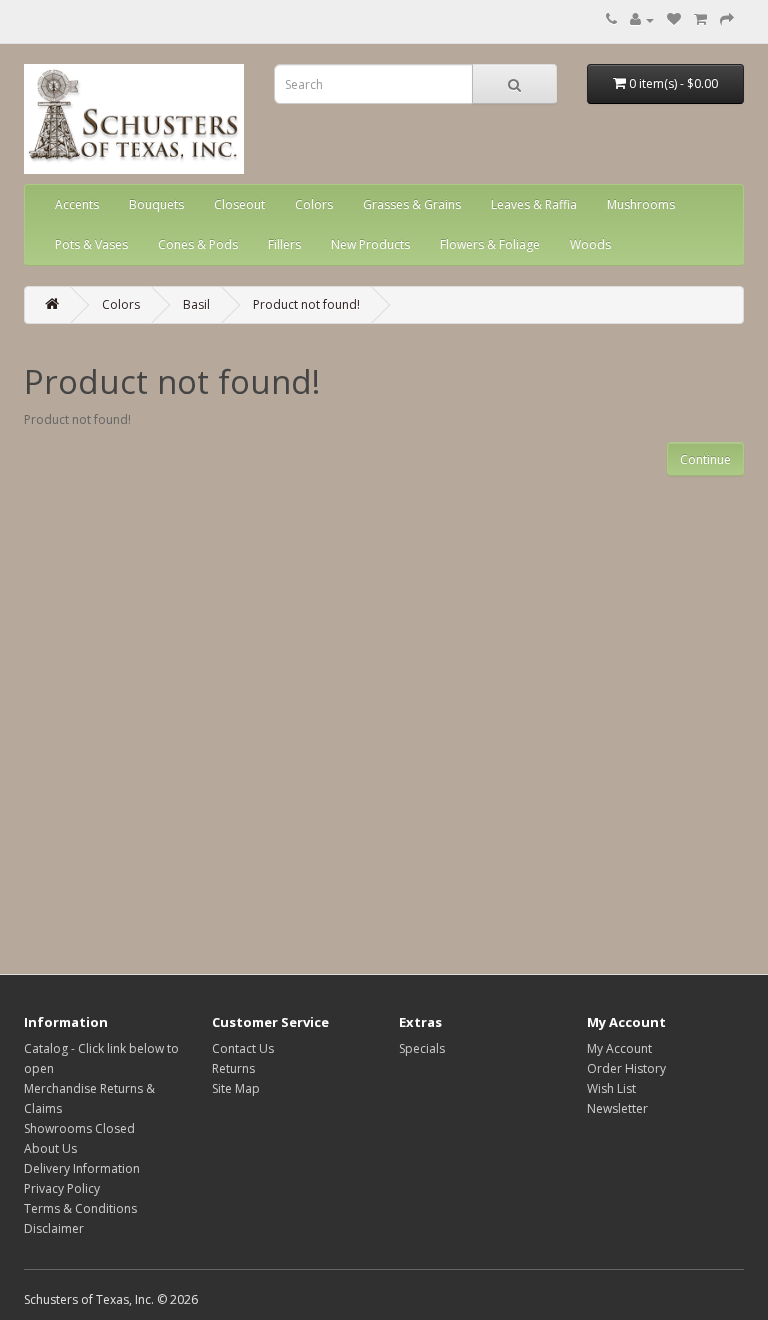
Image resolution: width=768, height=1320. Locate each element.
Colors (314, 204)
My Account (619, 1048)
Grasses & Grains (412, 204)
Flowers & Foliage (490, 244)
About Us (50, 1148)
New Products (370, 244)
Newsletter (617, 1108)
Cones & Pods (198, 244)
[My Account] (642, 19)
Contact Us (243, 1048)
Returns (233, 1068)
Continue (705, 459)
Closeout (239, 204)
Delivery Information (82, 1168)
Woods (590, 244)
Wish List (611, 1088)
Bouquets (156, 204)
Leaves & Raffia (534, 204)
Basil (196, 304)
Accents (77, 204)
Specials (422, 1048)
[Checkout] (727, 19)
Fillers (284, 244)
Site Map (236, 1088)
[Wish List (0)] (674, 19)
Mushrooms (641, 204)
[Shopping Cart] (700, 19)
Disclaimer (54, 1228)
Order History (626, 1068)
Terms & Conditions (80, 1208)
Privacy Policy (62, 1188)
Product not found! (306, 304)
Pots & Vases (91, 244)
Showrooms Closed (79, 1128)
